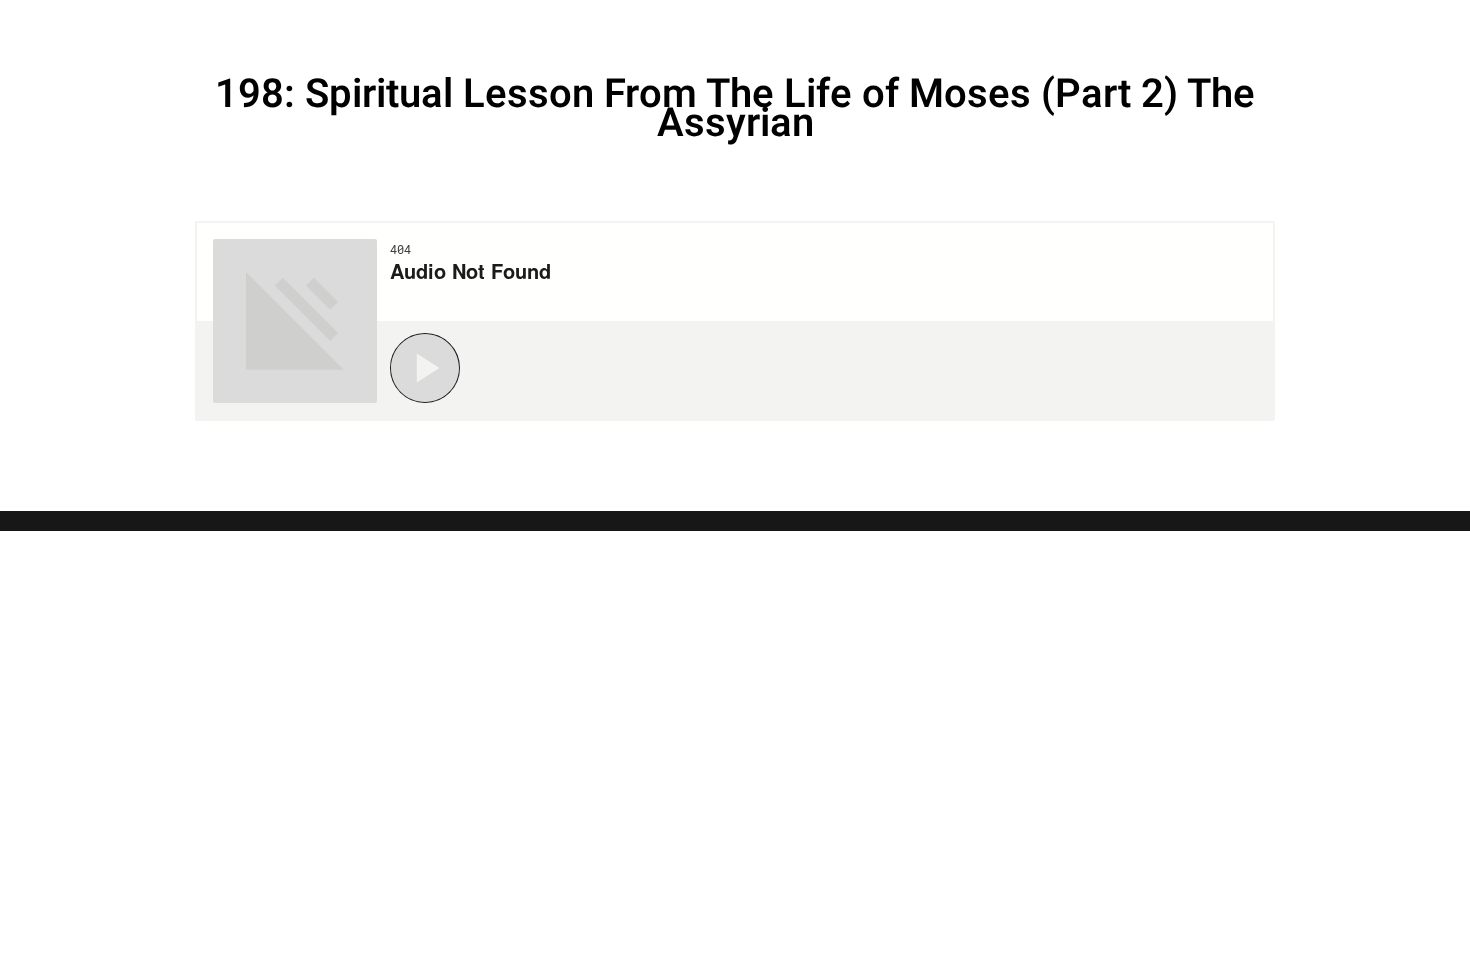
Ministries (1157, 25)
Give (1372, 25)
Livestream (999, 25)
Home (874, 25)
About (1283, 25)
